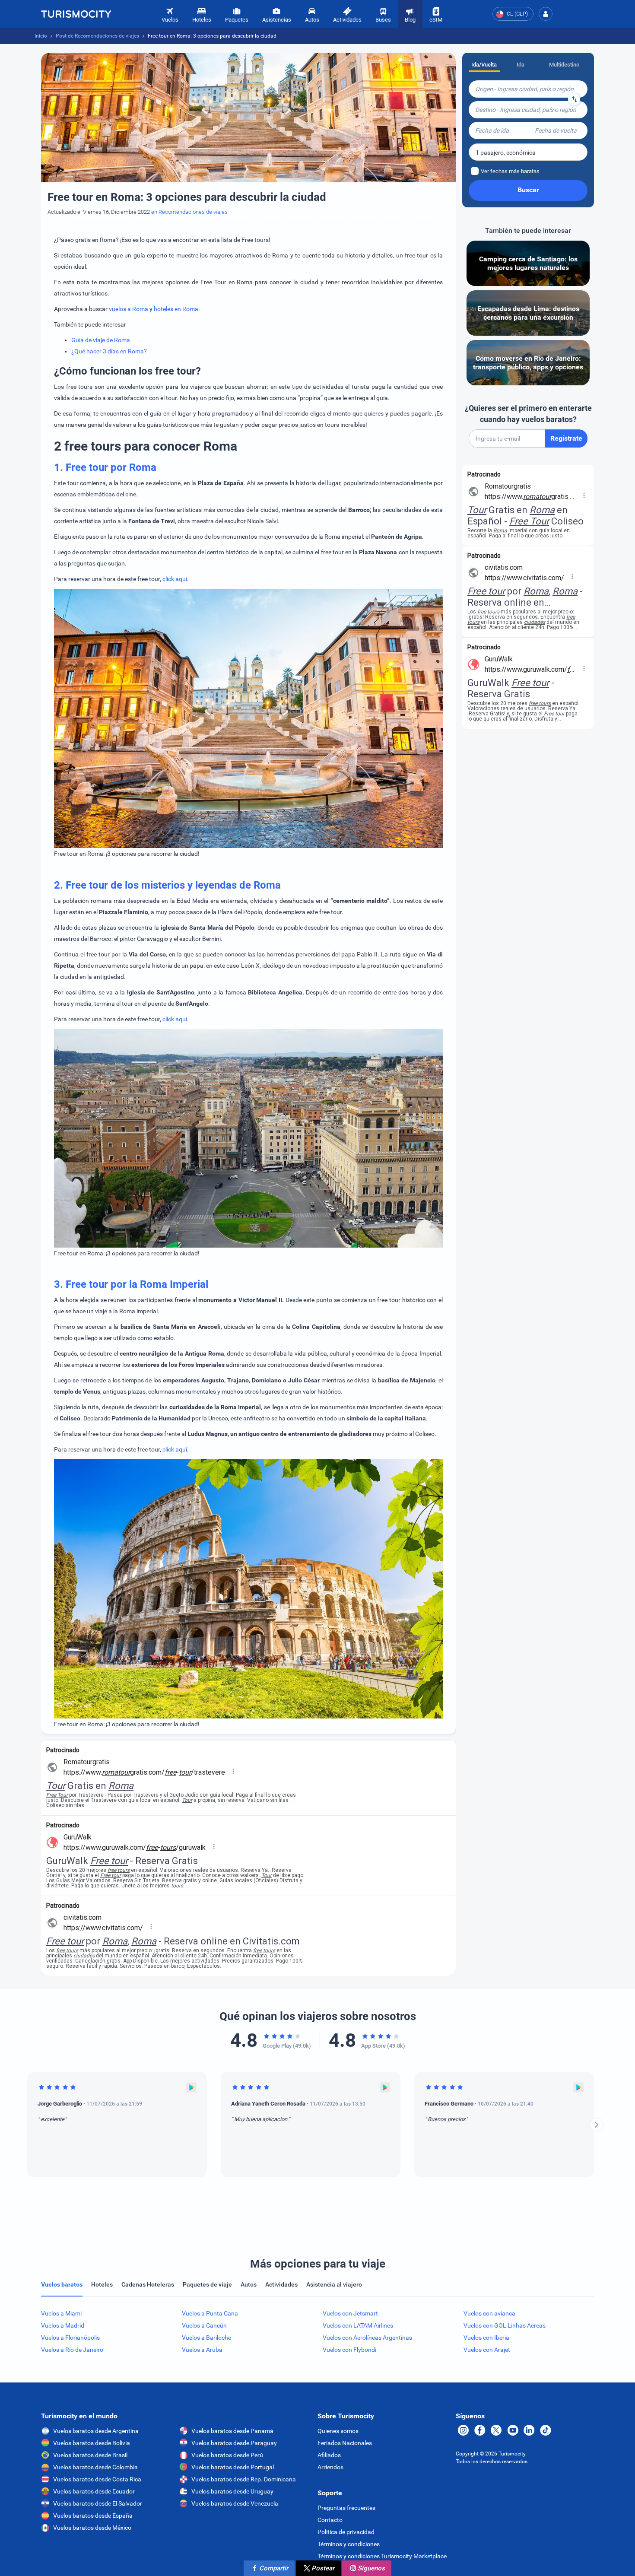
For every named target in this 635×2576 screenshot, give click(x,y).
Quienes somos (338, 2431)
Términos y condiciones (349, 2544)
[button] (546, 14)
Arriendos (330, 2467)
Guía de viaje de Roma (101, 340)
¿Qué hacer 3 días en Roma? (109, 351)
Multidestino (564, 65)
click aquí (175, 579)
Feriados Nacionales (345, 2443)
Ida (521, 65)
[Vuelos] (76, 14)
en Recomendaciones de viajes (189, 212)
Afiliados (329, 2455)
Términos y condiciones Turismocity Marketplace (382, 2556)
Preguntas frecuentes (346, 2508)
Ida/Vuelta (484, 65)
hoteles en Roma (176, 309)
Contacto (330, 2520)
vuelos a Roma (129, 309)
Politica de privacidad (346, 2532)
